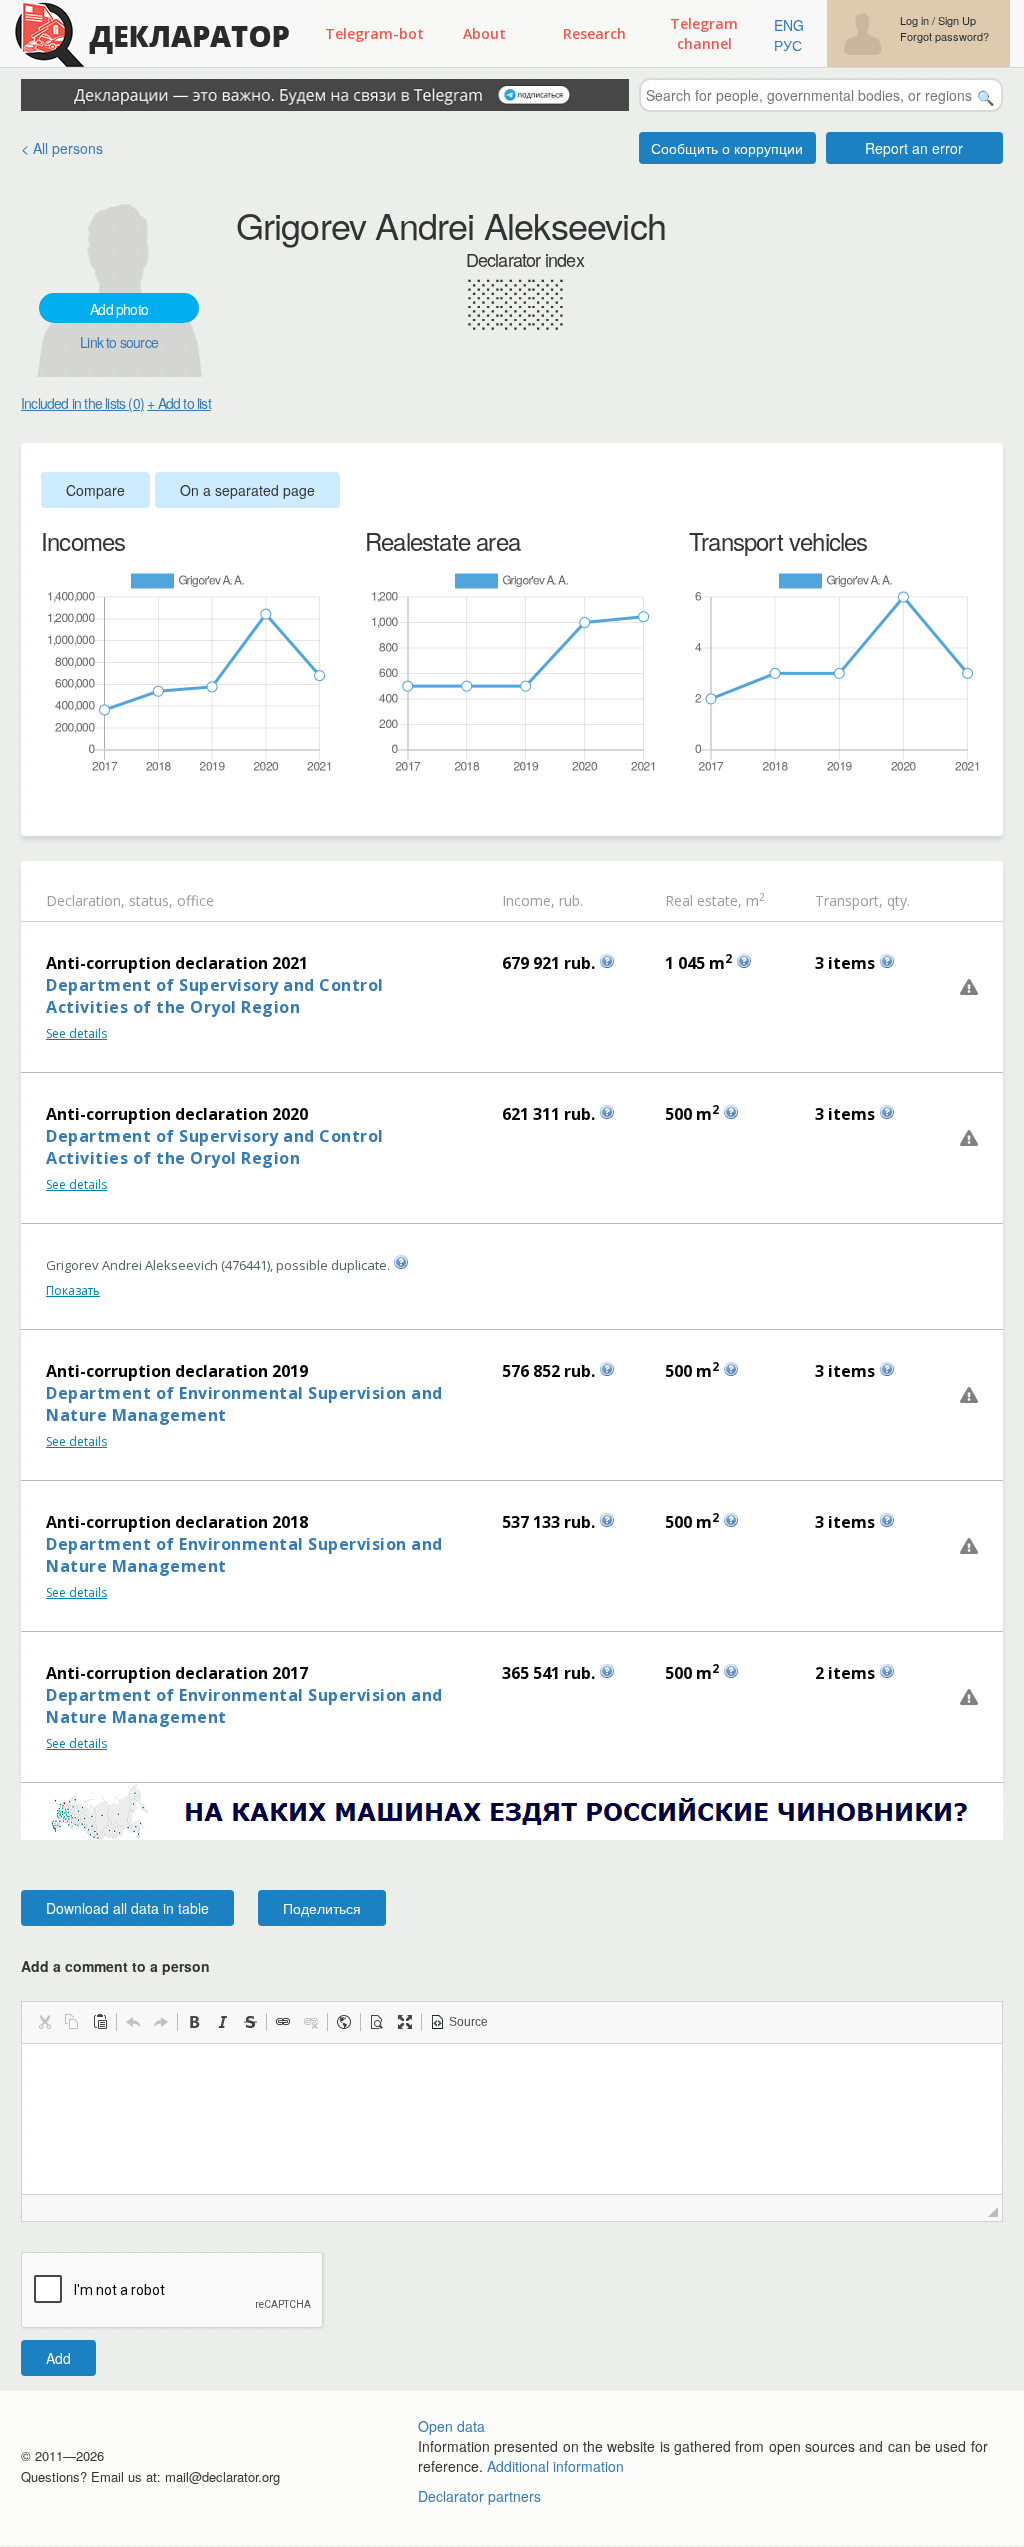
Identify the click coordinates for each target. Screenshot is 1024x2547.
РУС (788, 45)
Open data (451, 2426)
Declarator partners (479, 2496)
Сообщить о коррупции (727, 148)
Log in (914, 20)
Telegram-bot (374, 33)
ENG (789, 25)
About (484, 33)
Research (594, 33)
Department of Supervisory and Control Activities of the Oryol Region (215, 996)
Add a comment (115, 1966)
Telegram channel (704, 33)
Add (58, 2358)
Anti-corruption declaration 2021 (177, 963)
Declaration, (85, 900)
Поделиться (322, 1908)
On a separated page (247, 490)
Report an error (914, 148)
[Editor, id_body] (512, 2119)
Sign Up (957, 20)
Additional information (555, 2466)
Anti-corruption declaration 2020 (177, 1114)
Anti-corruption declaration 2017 (177, 1673)
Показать (73, 1290)
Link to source (119, 342)
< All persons (62, 148)
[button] (44, 2022)
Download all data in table (127, 1908)
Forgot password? (944, 36)
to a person (171, 1966)
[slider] (51, 807)
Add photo (119, 309)
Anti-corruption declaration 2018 (177, 1522)
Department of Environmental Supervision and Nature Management (244, 1404)
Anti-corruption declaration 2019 (177, 1371)
